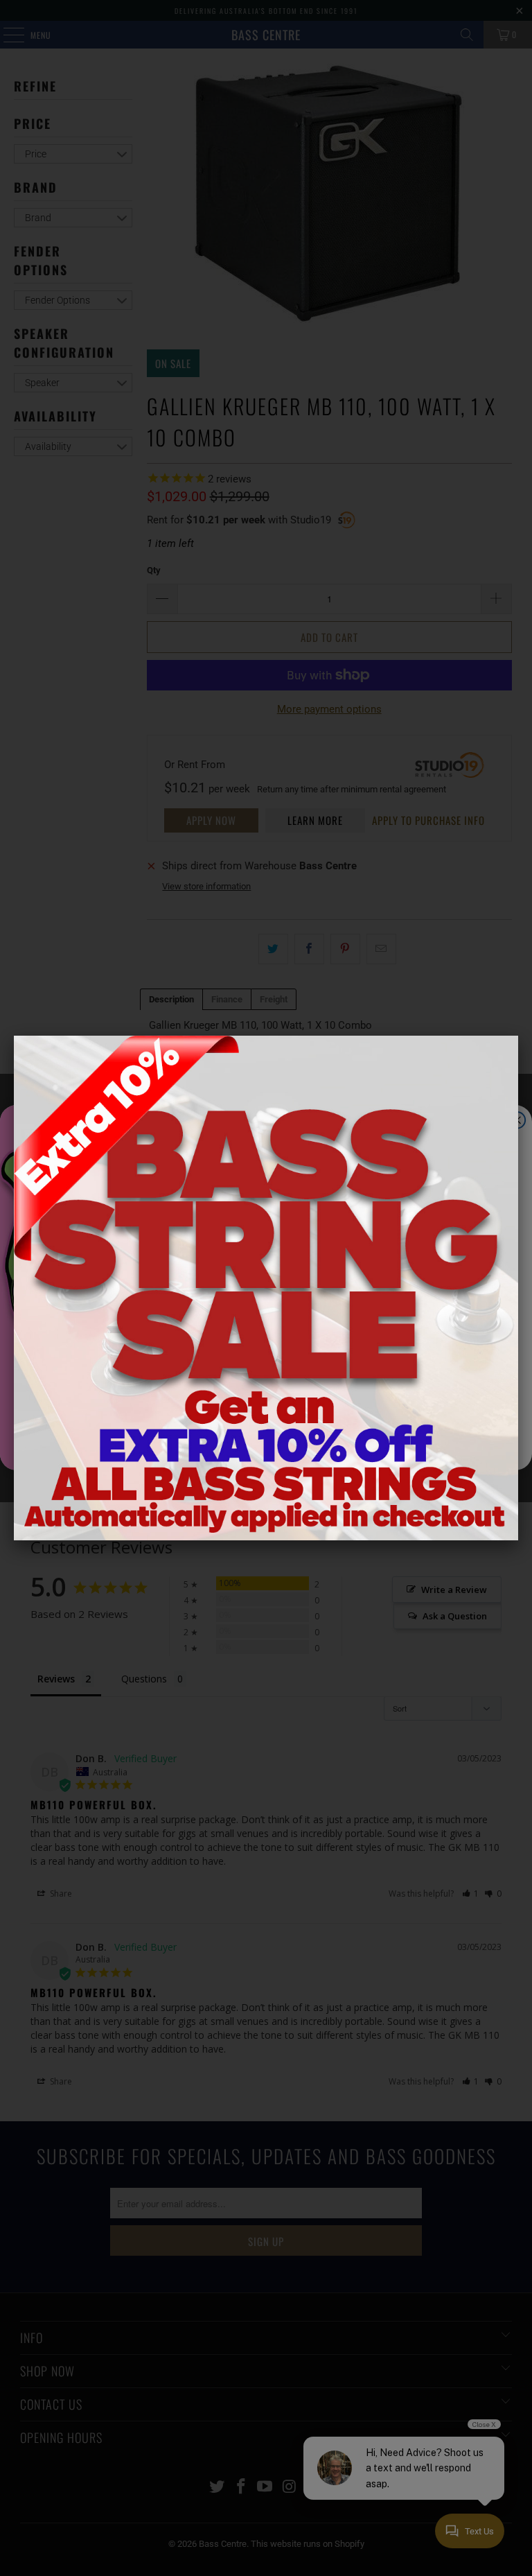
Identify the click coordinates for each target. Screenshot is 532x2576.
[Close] (518, 1036)
